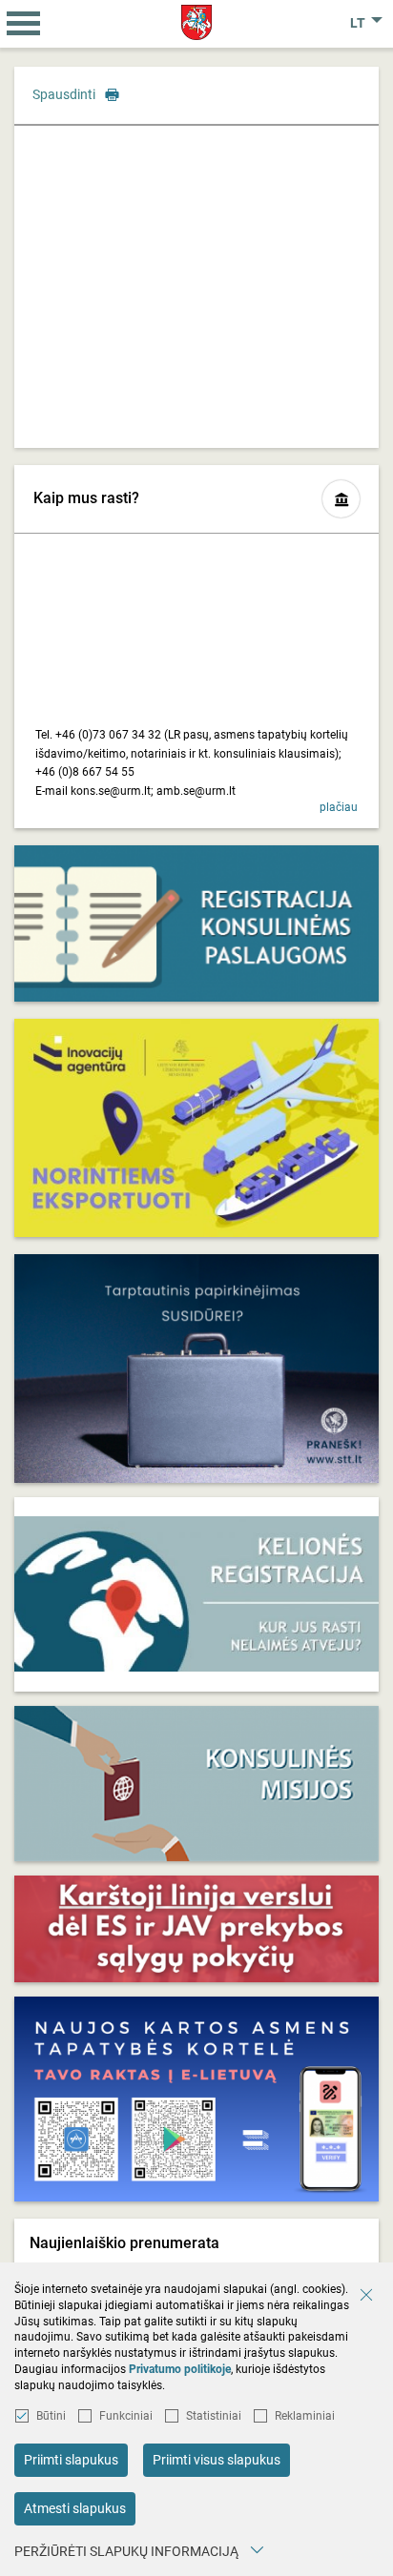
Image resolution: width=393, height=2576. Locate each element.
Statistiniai (214, 2416)
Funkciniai (126, 2416)
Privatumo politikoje (180, 2369)
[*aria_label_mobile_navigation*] (24, 24)
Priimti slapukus (71, 2460)
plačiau (339, 807)
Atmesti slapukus (75, 2508)
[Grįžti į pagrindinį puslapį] (197, 22)
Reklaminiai (305, 2416)
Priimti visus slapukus (217, 2460)
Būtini (51, 2416)
